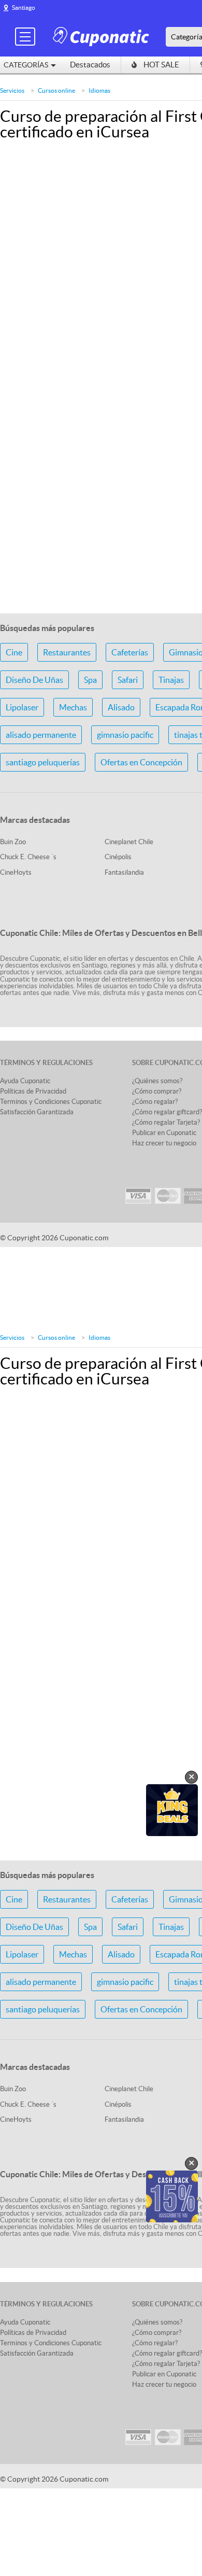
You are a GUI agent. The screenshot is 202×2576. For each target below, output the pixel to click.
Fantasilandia (124, 872)
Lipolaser (22, 707)
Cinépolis (118, 857)
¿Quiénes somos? (157, 1081)
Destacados (90, 65)
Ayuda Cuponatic (25, 1081)
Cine (14, 652)
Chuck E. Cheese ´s (28, 857)
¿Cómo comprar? (157, 1091)
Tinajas (171, 680)
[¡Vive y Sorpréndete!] (103, 36)
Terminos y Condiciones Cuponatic (51, 1102)
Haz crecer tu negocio (164, 1143)
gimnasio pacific (125, 735)
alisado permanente (41, 735)
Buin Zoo (13, 842)
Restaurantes (67, 652)
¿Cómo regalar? (155, 1102)
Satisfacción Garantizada (37, 1112)
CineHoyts (16, 872)
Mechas (73, 707)
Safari (128, 680)
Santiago (24, 8)
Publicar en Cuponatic (164, 1133)
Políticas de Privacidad (33, 1091)
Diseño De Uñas (34, 680)
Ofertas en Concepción (141, 762)
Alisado (121, 707)
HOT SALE (161, 65)
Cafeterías (130, 652)
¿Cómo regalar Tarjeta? (166, 1122)
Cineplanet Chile (129, 842)
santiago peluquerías (43, 762)
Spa (90, 680)
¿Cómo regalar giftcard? (167, 1112)
